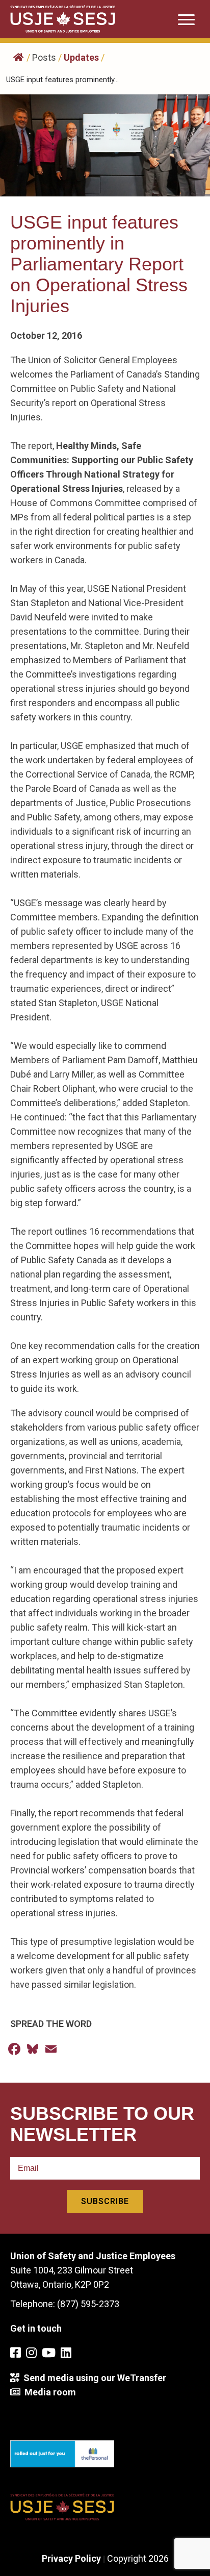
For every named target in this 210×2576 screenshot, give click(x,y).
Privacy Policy (71, 2558)
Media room (48, 2392)
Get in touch (36, 2328)
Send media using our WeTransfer (93, 2378)
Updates (81, 57)
